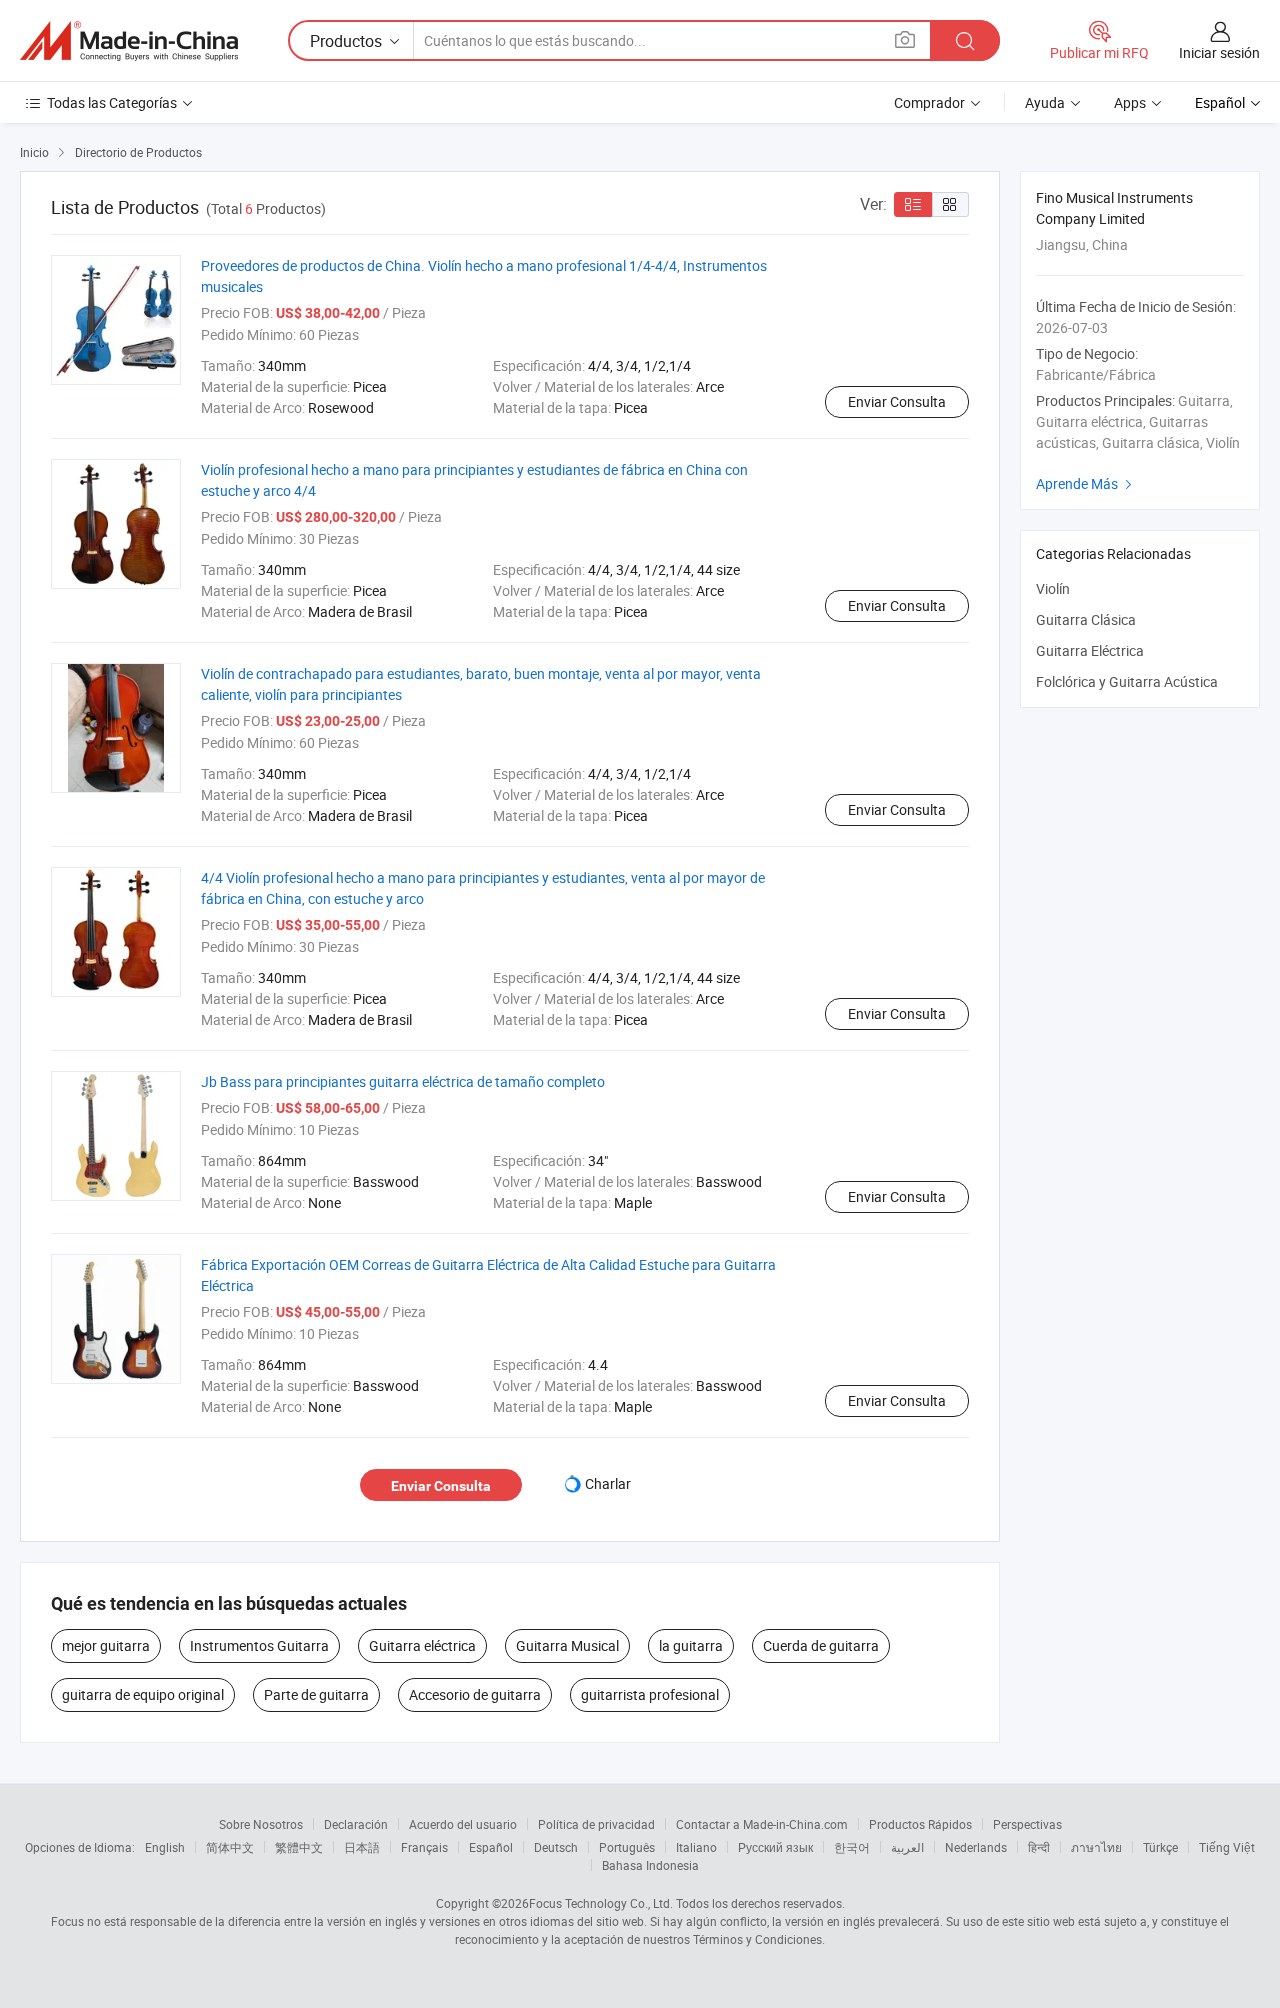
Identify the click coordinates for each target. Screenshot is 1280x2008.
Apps (1130, 102)
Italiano (696, 1847)
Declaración (356, 1824)
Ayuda (1045, 102)
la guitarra (691, 1645)
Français (424, 1847)
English (165, 1847)
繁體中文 (299, 1847)
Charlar (608, 1483)
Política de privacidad (596, 1824)
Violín (1053, 588)
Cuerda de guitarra (821, 1645)
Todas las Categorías (112, 102)
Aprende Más (1086, 483)
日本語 (362, 1847)
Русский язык (775, 1847)
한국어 (852, 1847)
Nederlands (976, 1847)
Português (627, 1847)
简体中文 (230, 1847)
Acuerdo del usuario (463, 1824)
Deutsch (556, 1847)
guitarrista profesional (650, 1694)
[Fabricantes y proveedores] (129, 41)
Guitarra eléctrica (422, 1645)
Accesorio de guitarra (475, 1694)
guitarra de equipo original (143, 1694)
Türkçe (1160, 1847)
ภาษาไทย (1096, 1847)
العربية (907, 1847)
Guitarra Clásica (1086, 619)
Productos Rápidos (920, 1824)
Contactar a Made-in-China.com (762, 1824)
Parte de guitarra (316, 1694)
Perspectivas (1027, 1824)
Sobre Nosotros (261, 1824)
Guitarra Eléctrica (1090, 650)
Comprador (929, 102)
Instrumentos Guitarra (259, 1645)
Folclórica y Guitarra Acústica (1127, 681)
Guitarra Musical (567, 1645)
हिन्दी (1039, 1847)
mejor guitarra (106, 1645)
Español (491, 1847)
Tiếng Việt (1227, 1847)
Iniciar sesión (1219, 52)
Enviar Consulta (897, 401)
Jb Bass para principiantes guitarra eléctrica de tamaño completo (403, 1081)
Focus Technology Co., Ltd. (601, 1903)
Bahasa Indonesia (650, 1865)
